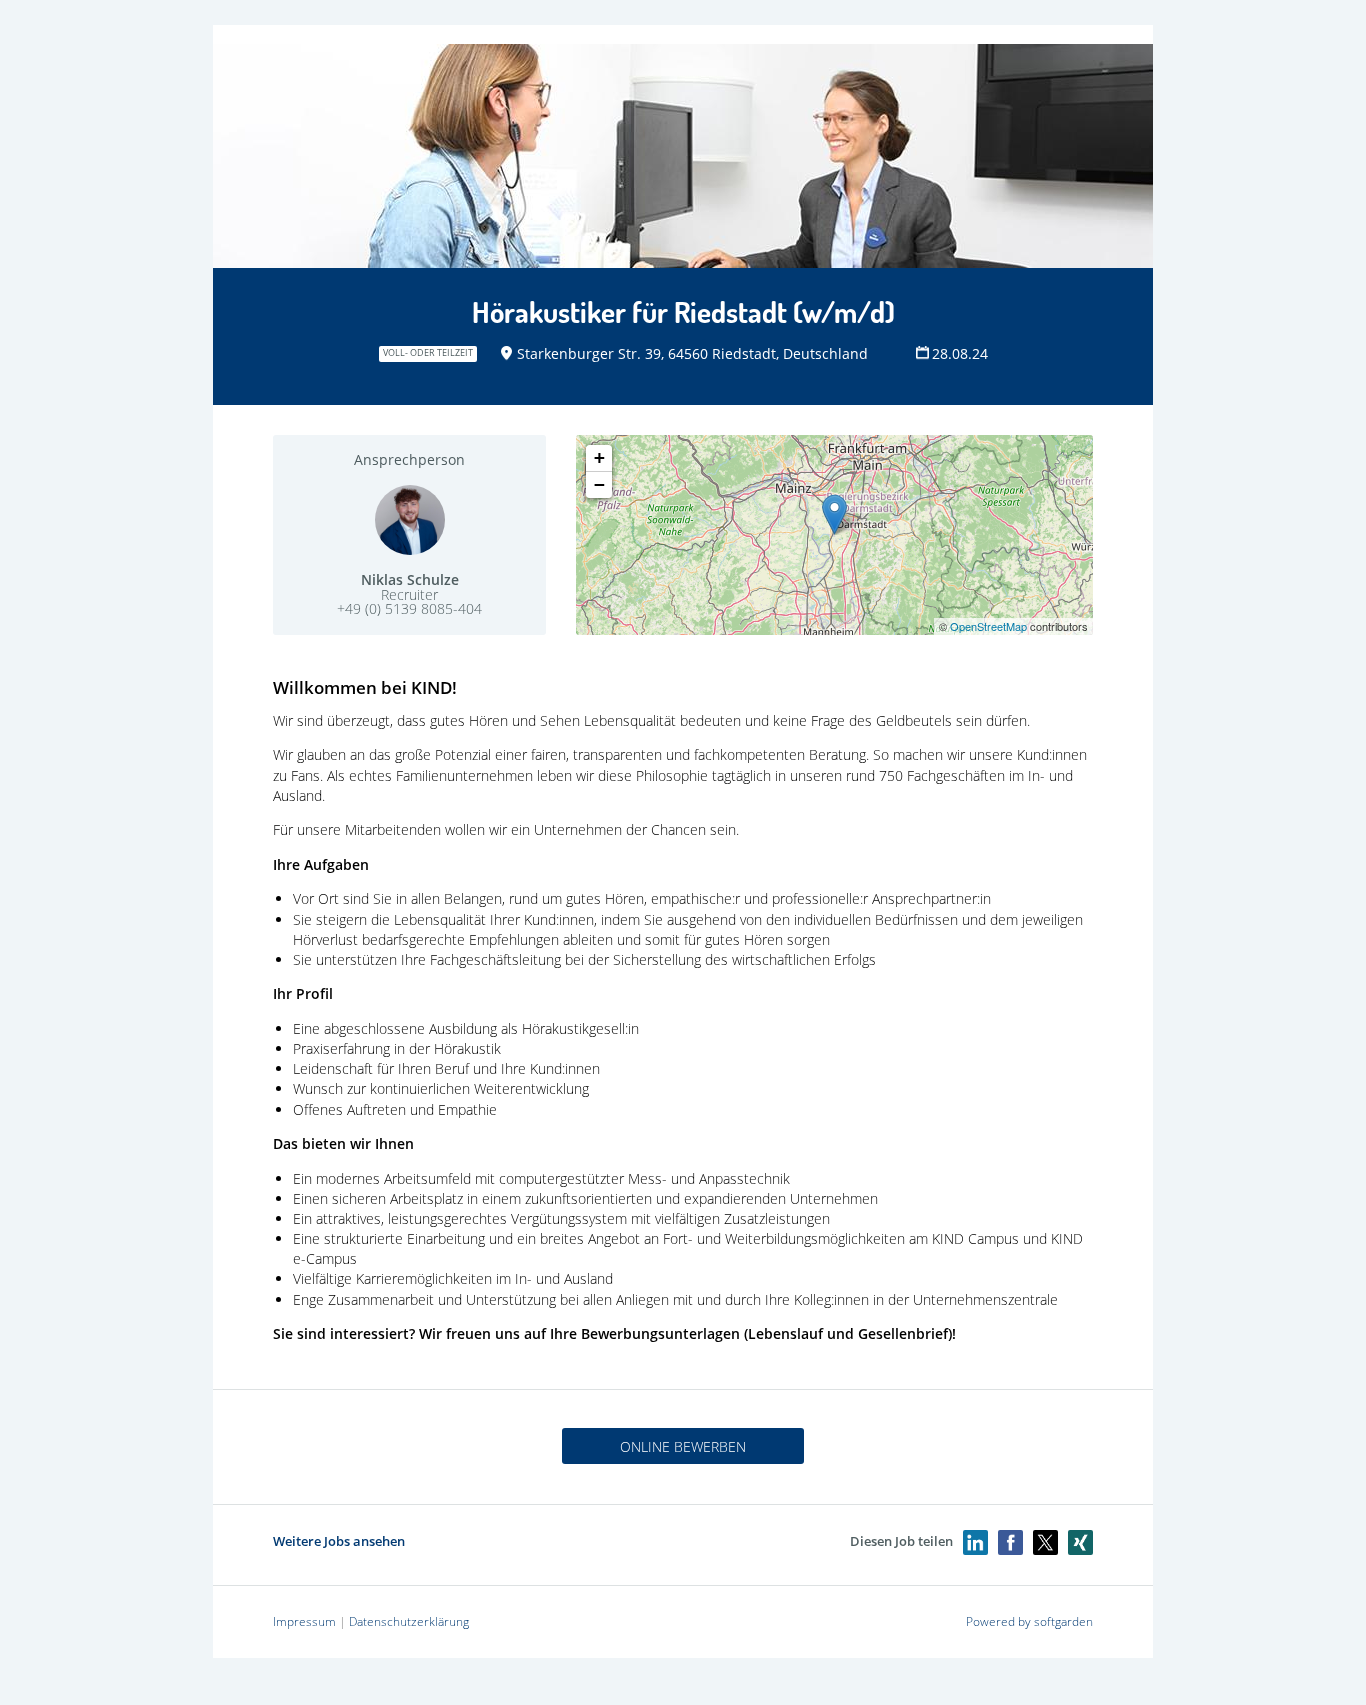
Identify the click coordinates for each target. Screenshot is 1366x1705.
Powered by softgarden (1029, 1621)
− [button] (599, 484)
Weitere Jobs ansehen (339, 1541)
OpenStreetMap (988, 626)
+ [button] (599, 457)
